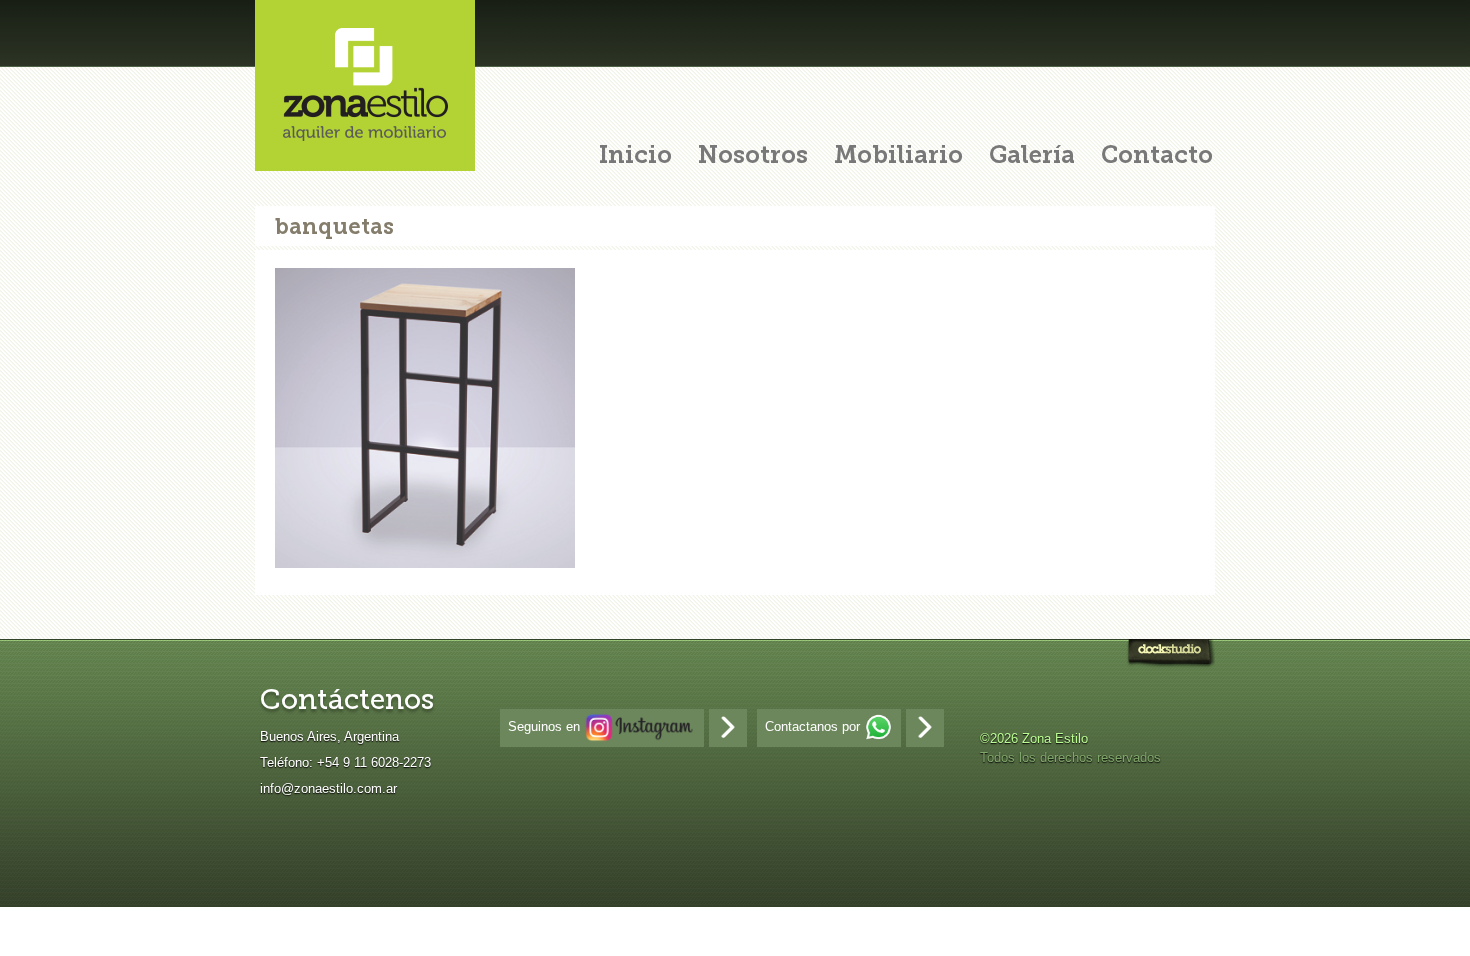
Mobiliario (898, 157)
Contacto (1157, 157)
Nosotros (753, 157)
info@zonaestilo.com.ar (328, 788)
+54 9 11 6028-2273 (374, 762)
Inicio (635, 157)
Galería (1032, 157)
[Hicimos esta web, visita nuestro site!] (1170, 655)
